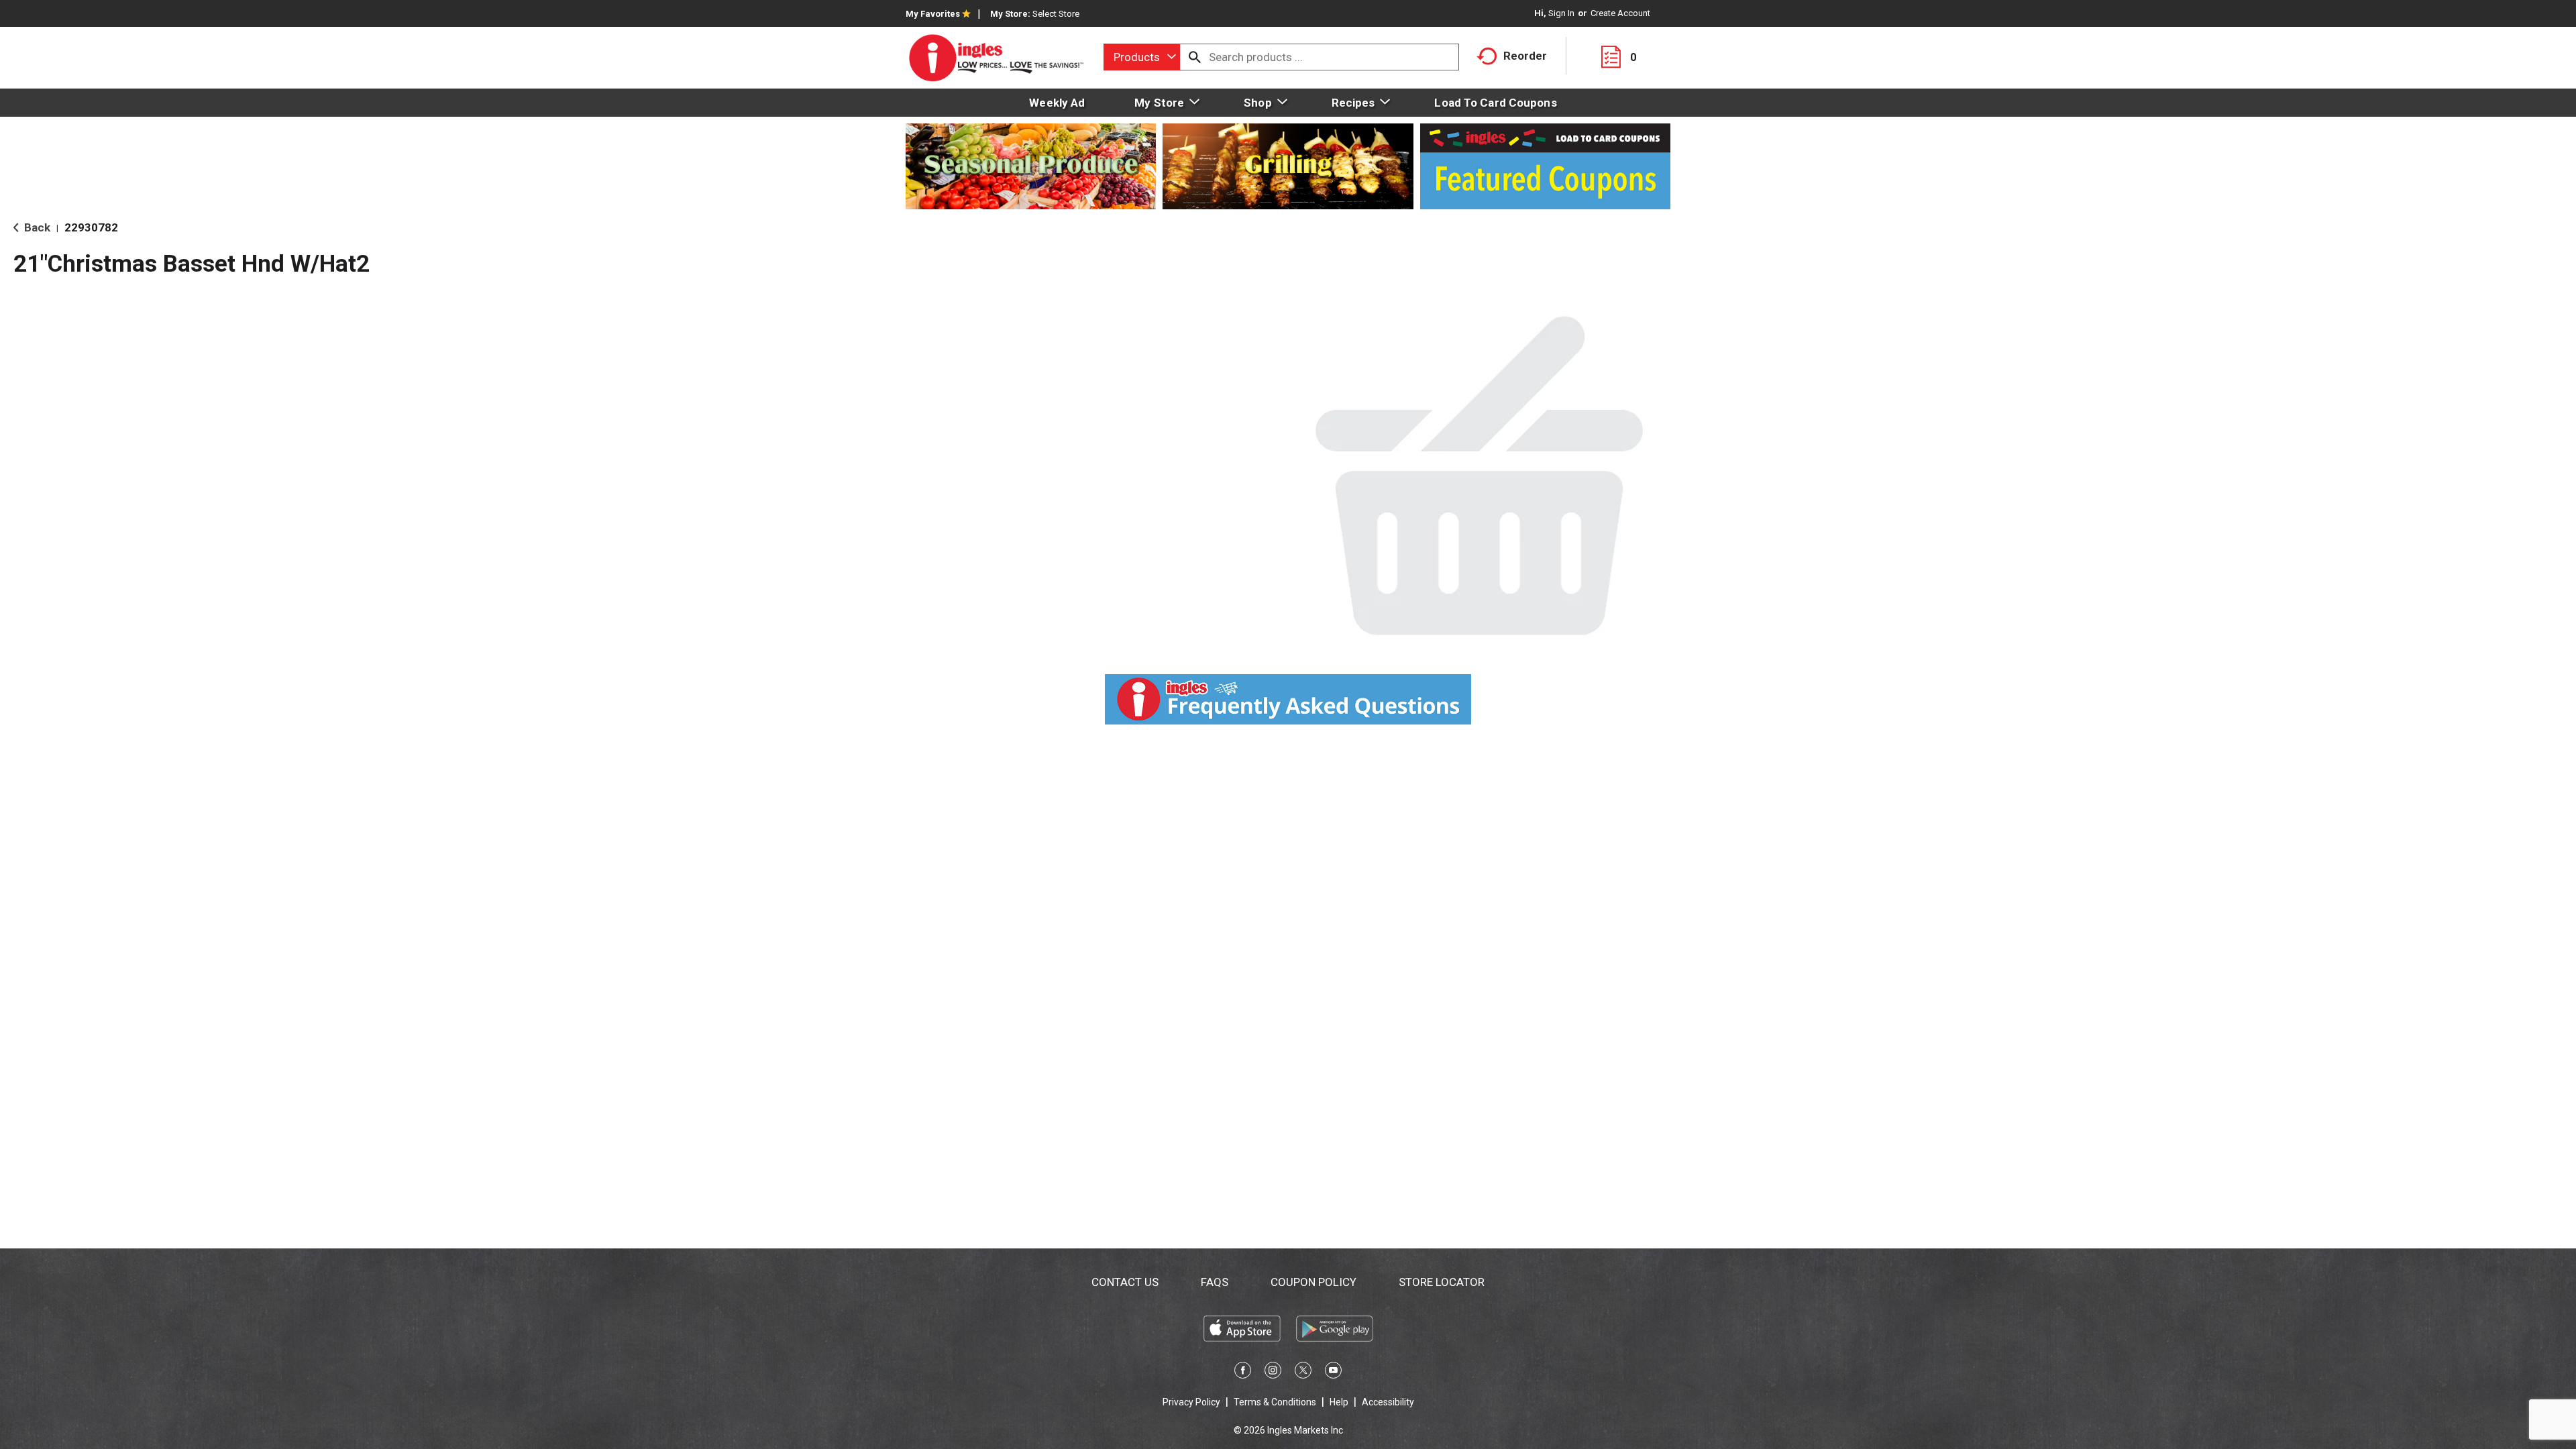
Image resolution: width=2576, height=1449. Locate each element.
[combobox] (1142, 57)
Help (1339, 1402)
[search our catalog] (1195, 57)
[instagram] (1273, 1373)
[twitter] (1303, 1373)
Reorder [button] (1525, 56)
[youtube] (1333, 1373)
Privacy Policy (1191, 1402)
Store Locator (1442, 1282)
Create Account (1620, 13)
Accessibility (1388, 1402)
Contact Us (1125, 1282)
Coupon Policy (1313, 1282)
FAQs (1215, 1282)
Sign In (1561, 13)
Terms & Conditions (1275, 1402)
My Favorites (933, 14)
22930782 (91, 227)
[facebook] (1243, 1373)
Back (36, 227)
